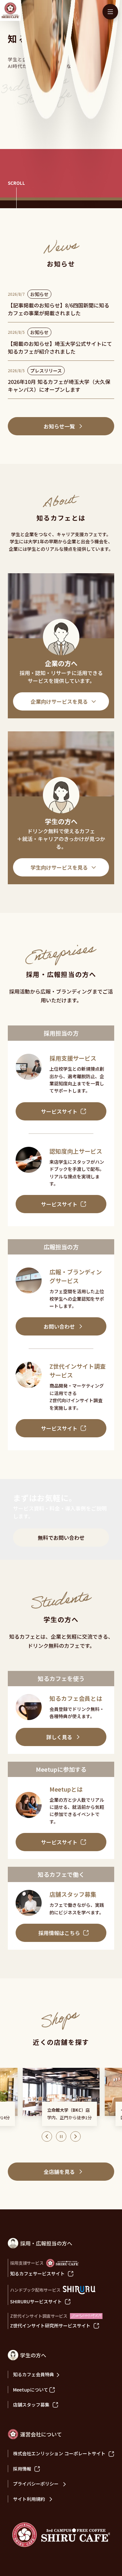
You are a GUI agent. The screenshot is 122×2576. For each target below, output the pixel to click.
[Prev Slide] (47, 2136)
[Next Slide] (75, 2136)
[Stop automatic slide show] (61, 2136)
